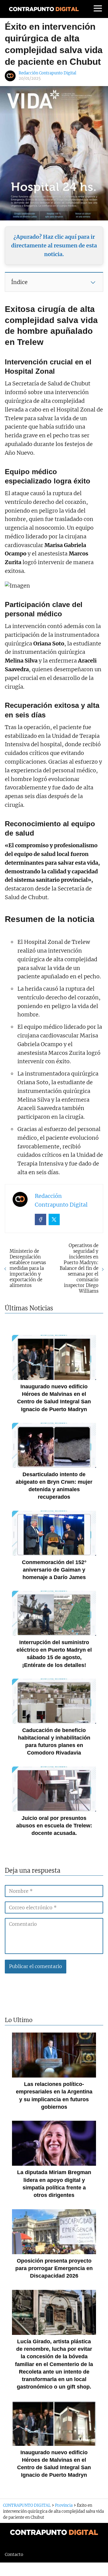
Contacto (14, 2554)
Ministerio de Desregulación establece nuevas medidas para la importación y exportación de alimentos (28, 1268)
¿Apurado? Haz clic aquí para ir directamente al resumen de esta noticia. (54, 245)
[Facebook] (40, 1219)
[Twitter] (54, 1219)
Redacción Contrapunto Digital (47, 73)
